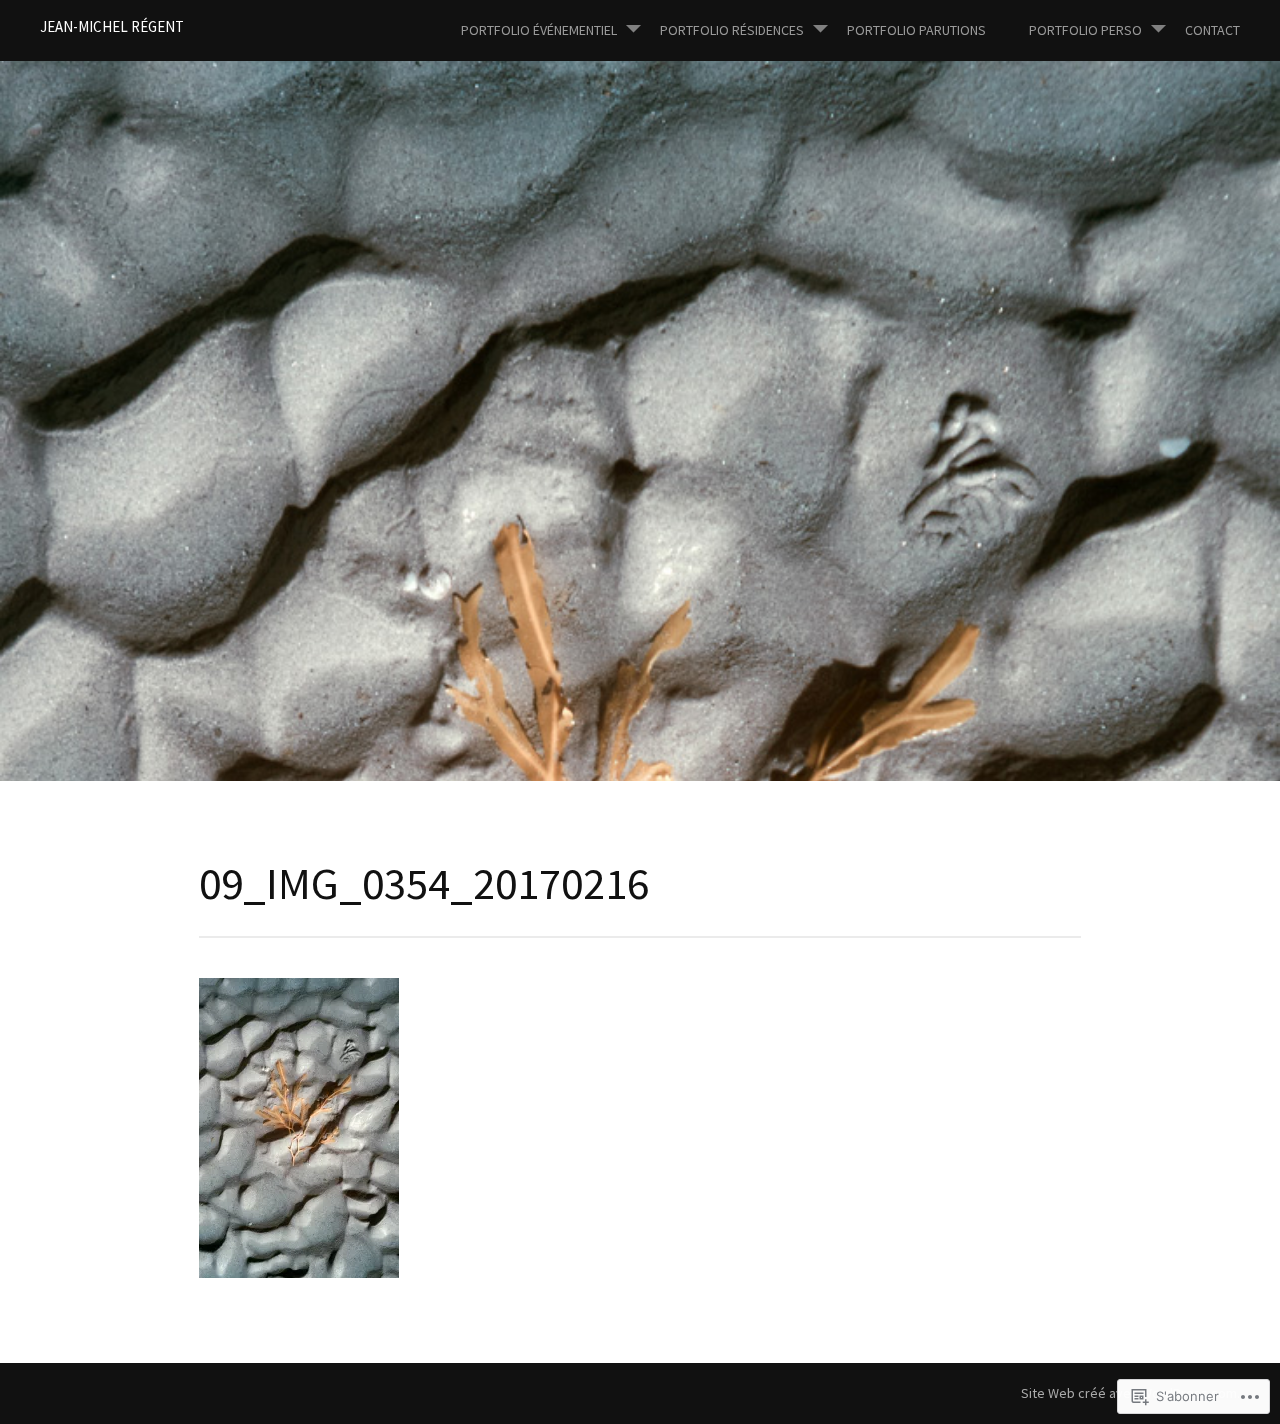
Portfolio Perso (1085, 30)
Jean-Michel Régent (112, 26)
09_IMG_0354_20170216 (257, 455)
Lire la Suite (108, 508)
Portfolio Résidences (732, 30)
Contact (1212, 30)
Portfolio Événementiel (539, 30)
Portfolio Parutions (916, 30)
